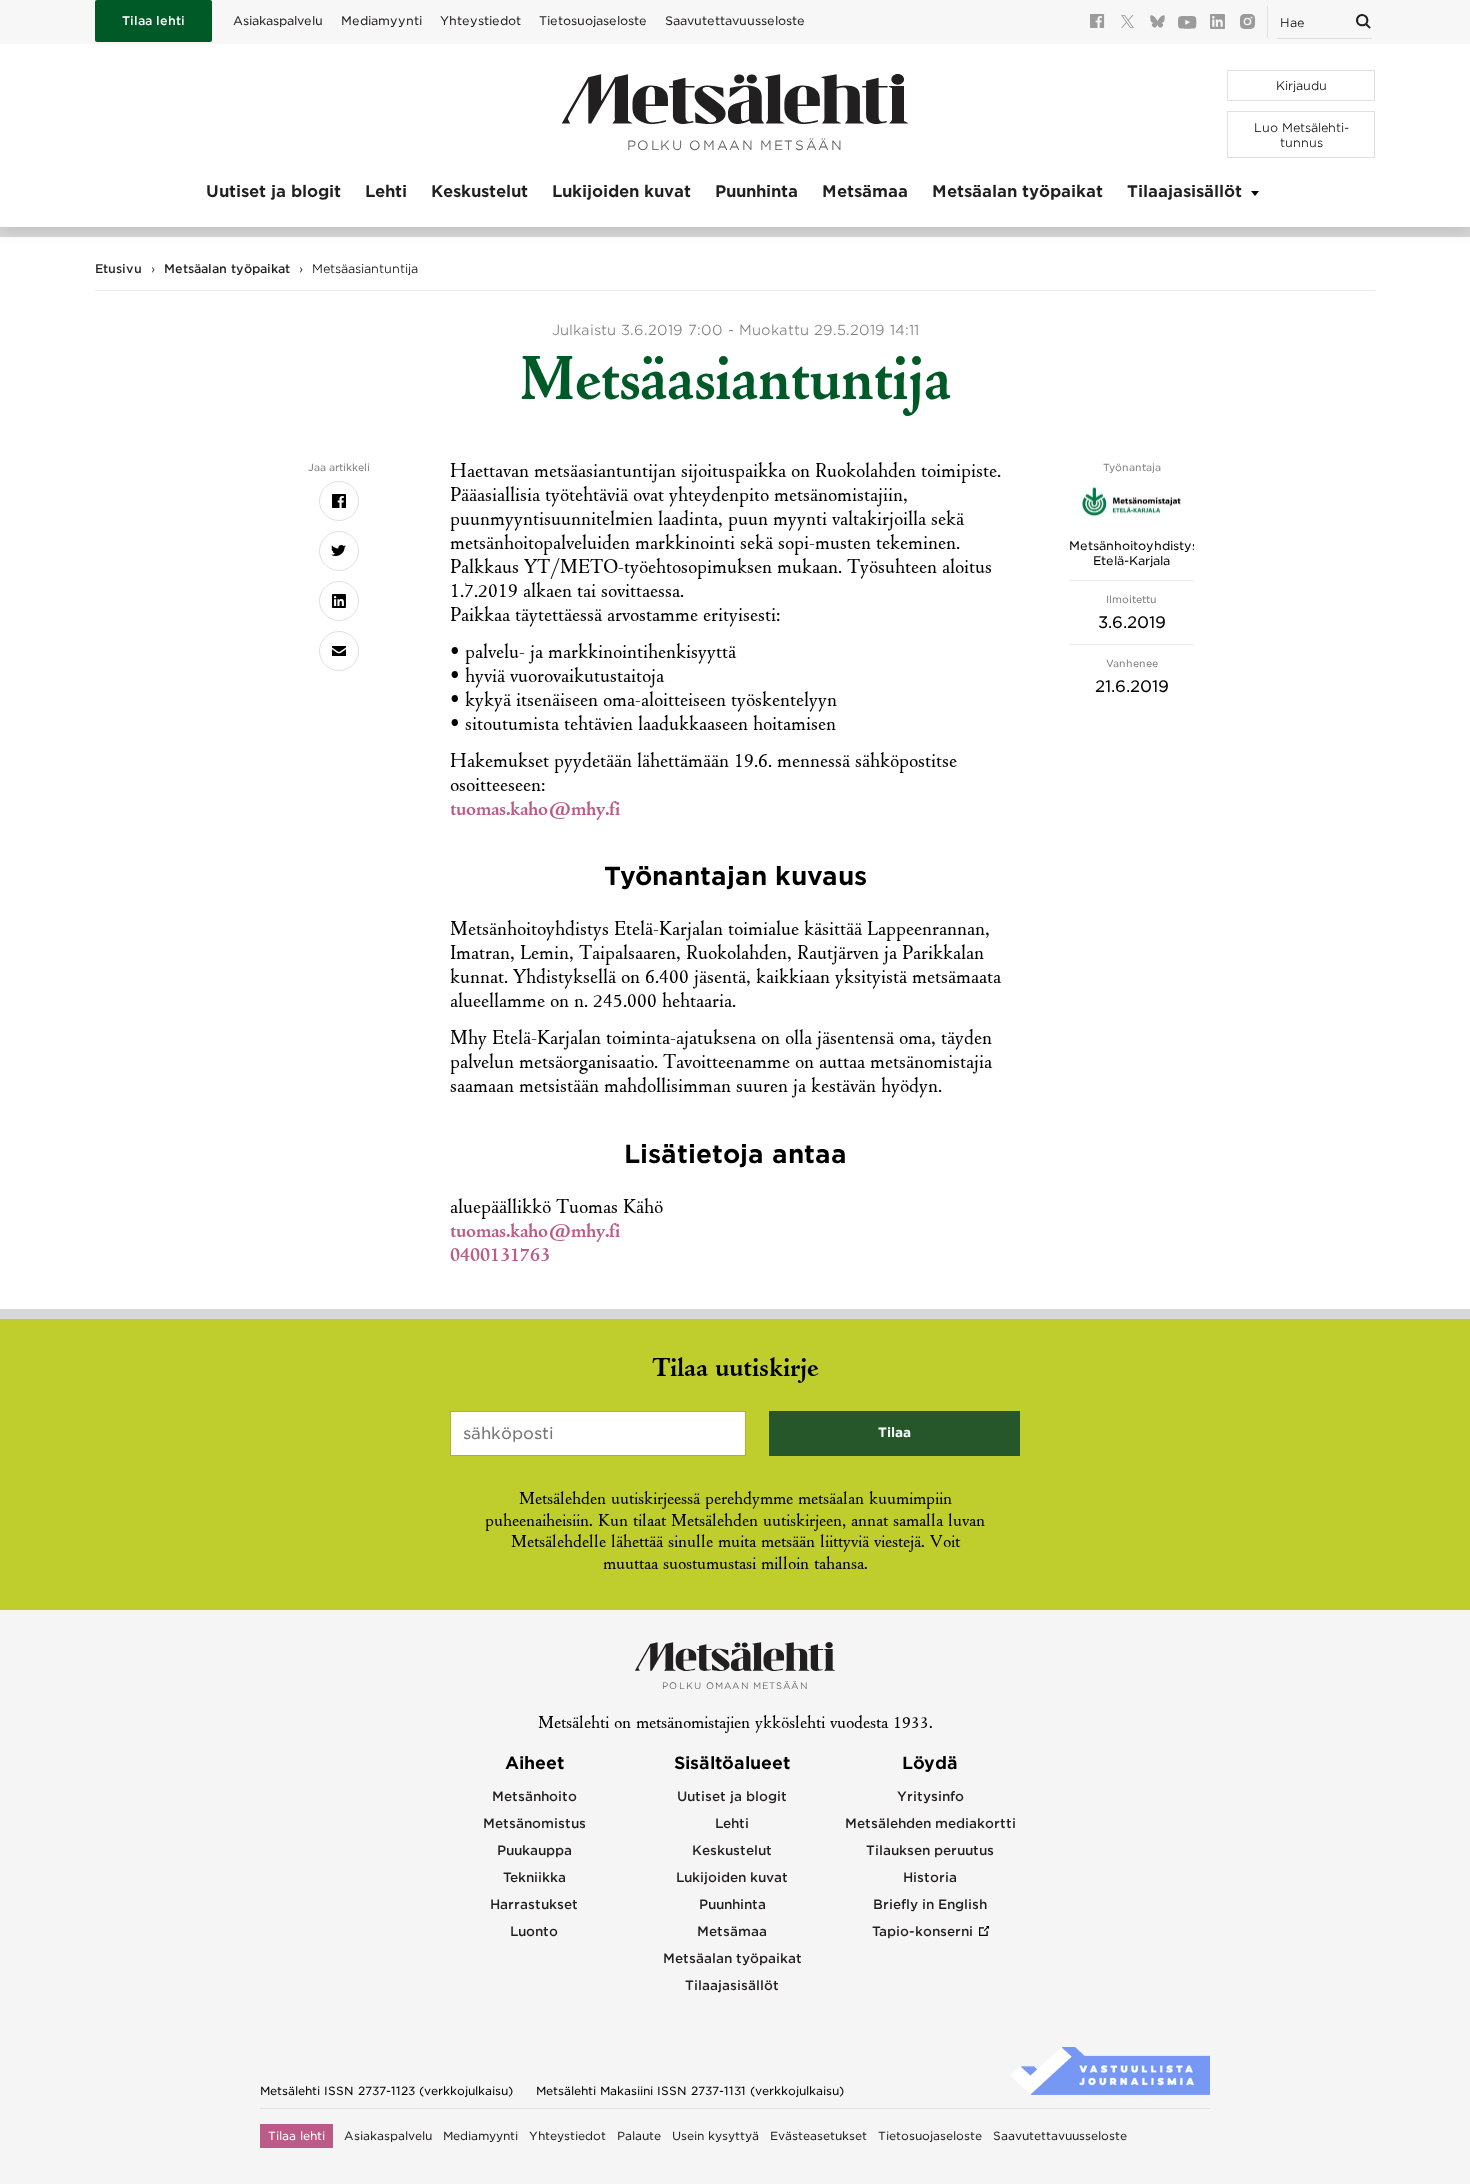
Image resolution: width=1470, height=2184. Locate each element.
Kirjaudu (1301, 85)
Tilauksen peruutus (930, 1850)
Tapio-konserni (922, 1931)
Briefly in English (930, 1904)
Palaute (639, 2136)
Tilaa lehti (153, 20)
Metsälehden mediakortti (930, 1823)
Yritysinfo (930, 1796)
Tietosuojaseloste (593, 20)
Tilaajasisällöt (1184, 191)
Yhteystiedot (480, 20)
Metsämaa (865, 191)
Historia (930, 1877)
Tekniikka (534, 1877)
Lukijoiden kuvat (621, 191)
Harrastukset (534, 1904)
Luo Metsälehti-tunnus (1301, 135)
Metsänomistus (534, 1823)
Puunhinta (756, 191)
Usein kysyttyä (715, 2136)
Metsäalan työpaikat (1017, 191)
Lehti (386, 191)
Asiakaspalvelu (278, 20)
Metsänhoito (534, 1796)
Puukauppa (534, 1850)
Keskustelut (479, 191)
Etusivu (118, 268)
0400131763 (500, 1257)
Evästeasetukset (818, 2136)
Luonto (534, 1931)
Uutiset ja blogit (273, 191)
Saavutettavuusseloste (735, 20)
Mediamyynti (381, 20)
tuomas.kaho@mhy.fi (535, 811)
